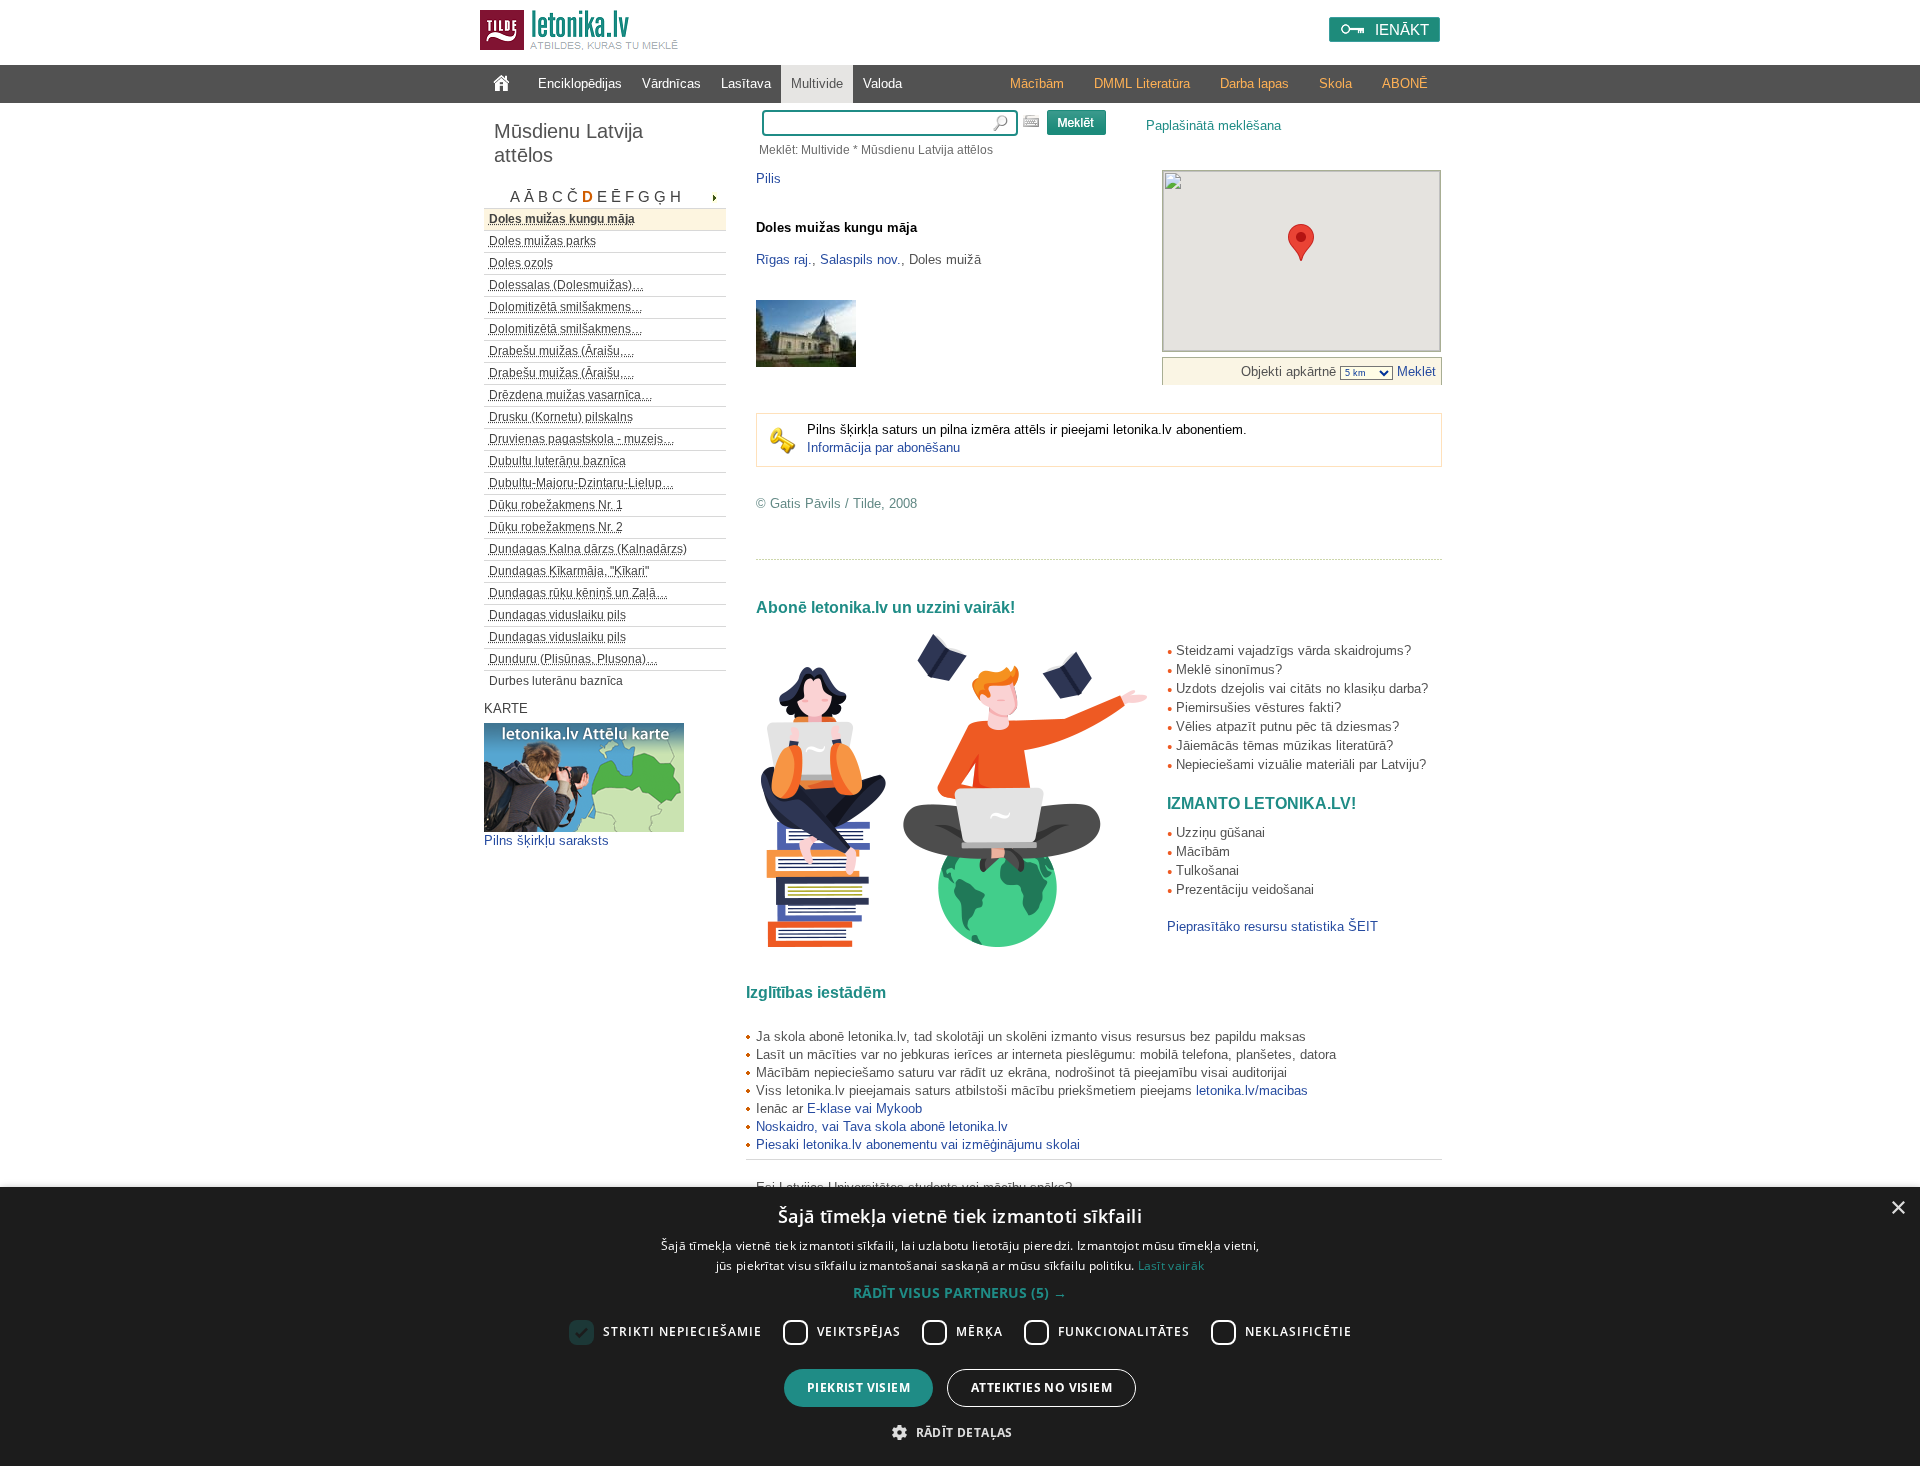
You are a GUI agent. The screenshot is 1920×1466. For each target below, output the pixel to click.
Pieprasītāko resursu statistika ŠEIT (1272, 926)
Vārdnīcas (671, 83)
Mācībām (1037, 83)
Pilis (768, 178)
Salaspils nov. (860, 259)
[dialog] (960, 1326)
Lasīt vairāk (1171, 1265)
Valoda (882, 83)
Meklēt (1414, 371)
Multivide (817, 83)
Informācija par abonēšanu (883, 447)
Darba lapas (1254, 83)
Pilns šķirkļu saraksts (546, 840)
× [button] (1897, 1208)
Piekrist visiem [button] (858, 1387)
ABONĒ (1405, 83)
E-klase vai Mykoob (864, 1108)
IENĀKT (1402, 29)
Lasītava (746, 83)
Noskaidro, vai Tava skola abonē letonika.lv (882, 1126)
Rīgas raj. (784, 259)
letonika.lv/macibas (1252, 1090)
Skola (1335, 83)
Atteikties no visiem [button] (1041, 1387)
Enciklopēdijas (580, 83)
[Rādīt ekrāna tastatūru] (1031, 121)
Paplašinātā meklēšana (1213, 125)
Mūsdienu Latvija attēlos (568, 143)
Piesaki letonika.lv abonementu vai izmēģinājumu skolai (918, 1144)
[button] (960, 1293)
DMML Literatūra (1142, 83)
